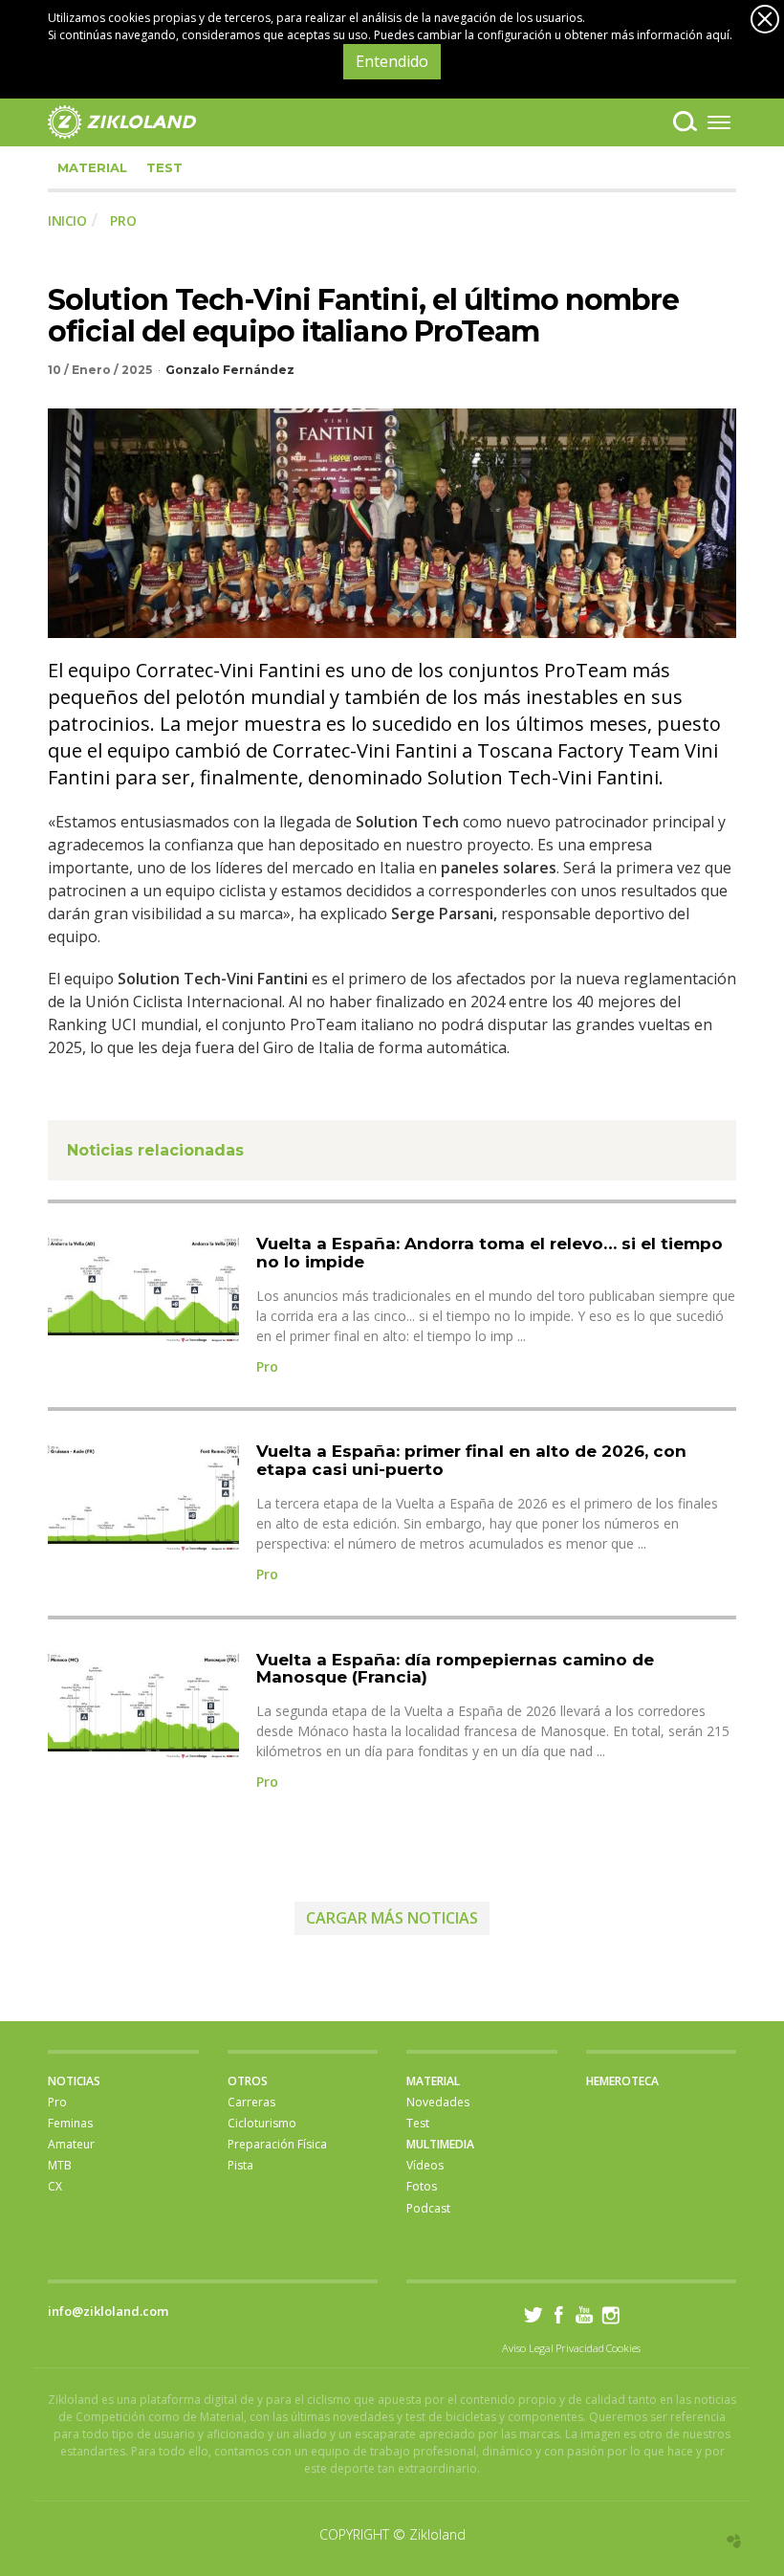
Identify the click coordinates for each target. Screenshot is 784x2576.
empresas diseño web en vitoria (734, 2541)
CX (55, 2186)
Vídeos (425, 2165)
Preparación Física (277, 2144)
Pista (240, 2165)
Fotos (422, 2186)
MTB (60, 2165)
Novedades (438, 2102)
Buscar (685, 121)
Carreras (251, 2102)
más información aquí (670, 35)
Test (164, 167)
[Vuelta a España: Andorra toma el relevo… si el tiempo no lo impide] (143, 1289)
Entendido (392, 61)
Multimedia (440, 2144)
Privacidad (580, 2348)
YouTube (585, 2314)
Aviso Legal (528, 2348)
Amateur (71, 2144)
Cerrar (765, 19)
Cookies (623, 2348)
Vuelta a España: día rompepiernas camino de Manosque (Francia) (455, 1669)
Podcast (428, 2208)
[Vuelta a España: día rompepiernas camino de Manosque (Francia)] (143, 1705)
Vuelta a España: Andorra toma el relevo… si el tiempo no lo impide (490, 1253)
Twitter (533, 2314)
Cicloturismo (262, 2123)
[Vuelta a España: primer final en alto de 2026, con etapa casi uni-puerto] (143, 1497)
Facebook (559, 2314)
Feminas (70, 2123)
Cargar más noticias (392, 1918)
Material (92, 167)
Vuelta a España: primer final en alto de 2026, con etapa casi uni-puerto (471, 1460)
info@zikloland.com (108, 2311)
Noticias (74, 2081)
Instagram (610, 2314)
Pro (267, 1366)
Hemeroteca (622, 2081)
